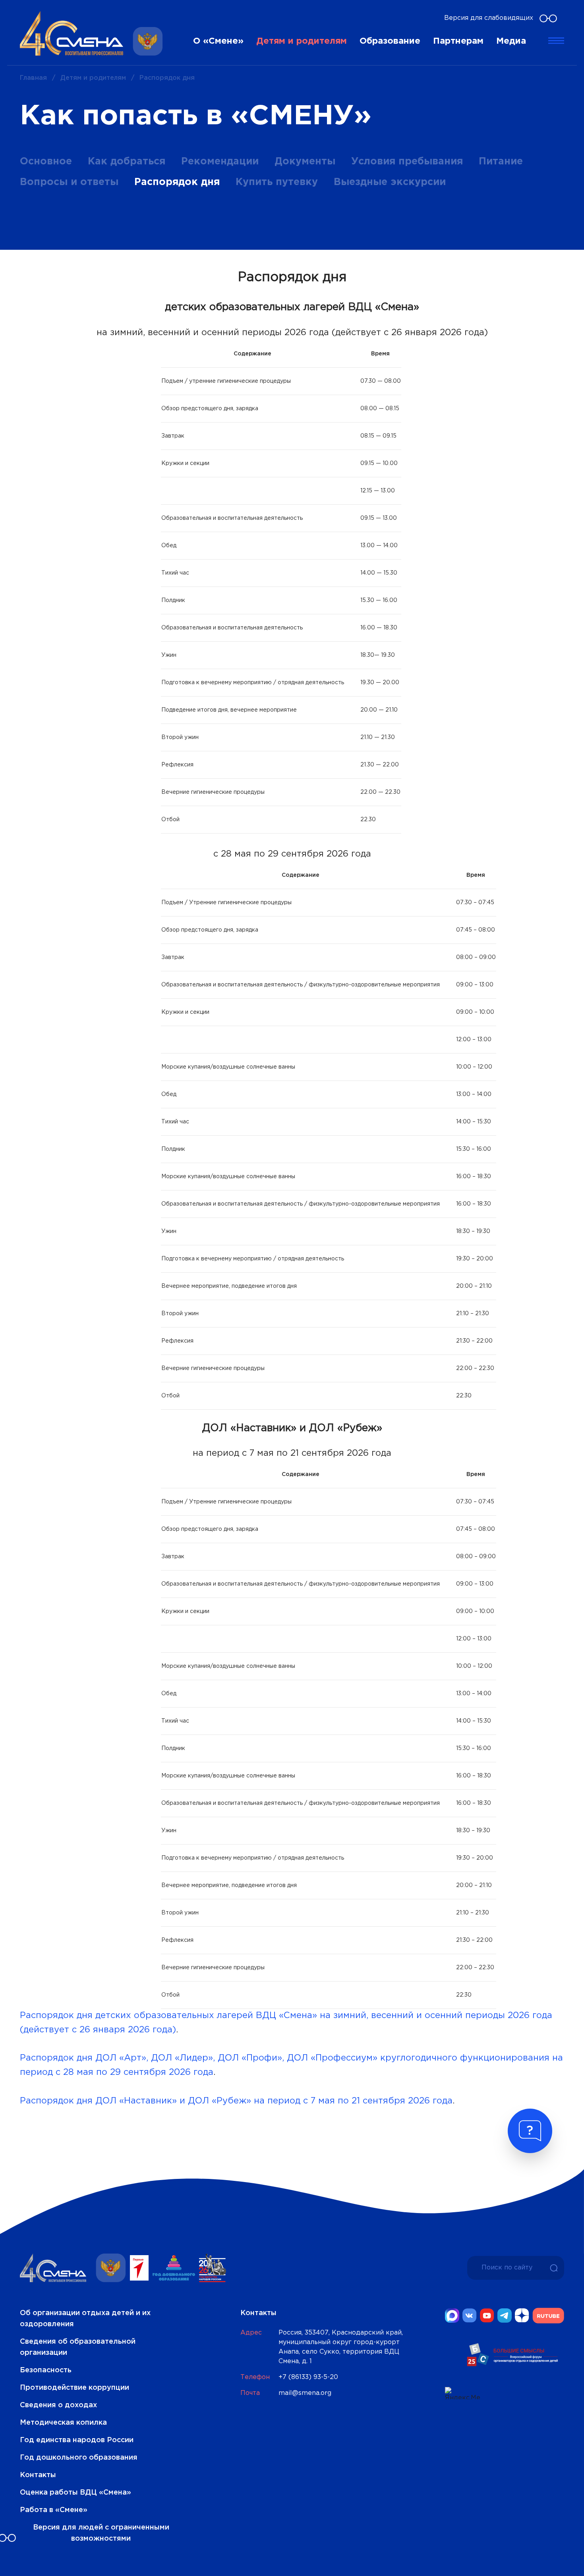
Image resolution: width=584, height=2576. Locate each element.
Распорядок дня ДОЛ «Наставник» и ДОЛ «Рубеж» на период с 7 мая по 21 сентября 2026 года (236, 2101)
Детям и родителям (302, 41)
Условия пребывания (407, 162)
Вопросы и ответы (69, 182)
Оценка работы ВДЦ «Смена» (75, 2493)
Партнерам (458, 41)
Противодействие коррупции (74, 2388)
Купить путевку (277, 182)
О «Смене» (218, 41)
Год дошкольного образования (79, 2458)
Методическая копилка (63, 2423)
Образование (390, 41)
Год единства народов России (77, 2440)
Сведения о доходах (58, 2405)
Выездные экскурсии (390, 182)
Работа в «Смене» (54, 2510)
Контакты (38, 2475)
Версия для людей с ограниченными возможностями (101, 2533)
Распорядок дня (177, 182)
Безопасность (46, 2370)
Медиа (511, 41)
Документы (305, 162)
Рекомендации (220, 162)
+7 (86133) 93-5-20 (308, 2377)
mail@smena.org (305, 2393)
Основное (46, 162)
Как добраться (127, 162)
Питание (501, 162)
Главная (33, 78)
